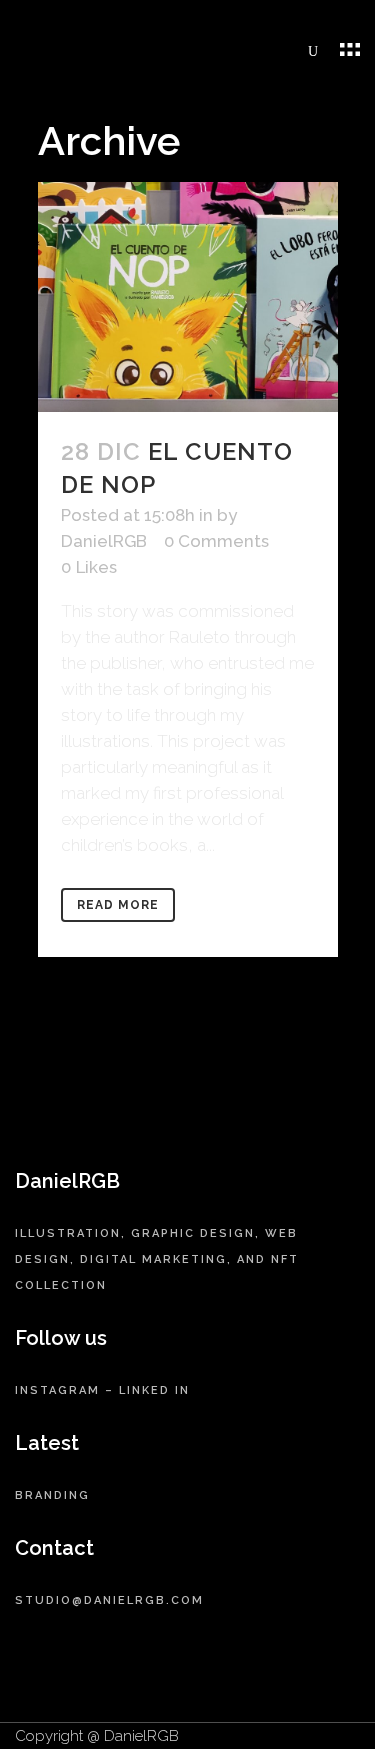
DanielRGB (104, 541)
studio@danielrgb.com (109, 1600)
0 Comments (216, 541)
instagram (57, 1390)
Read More (118, 905)
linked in (154, 1390)
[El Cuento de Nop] (188, 297)
